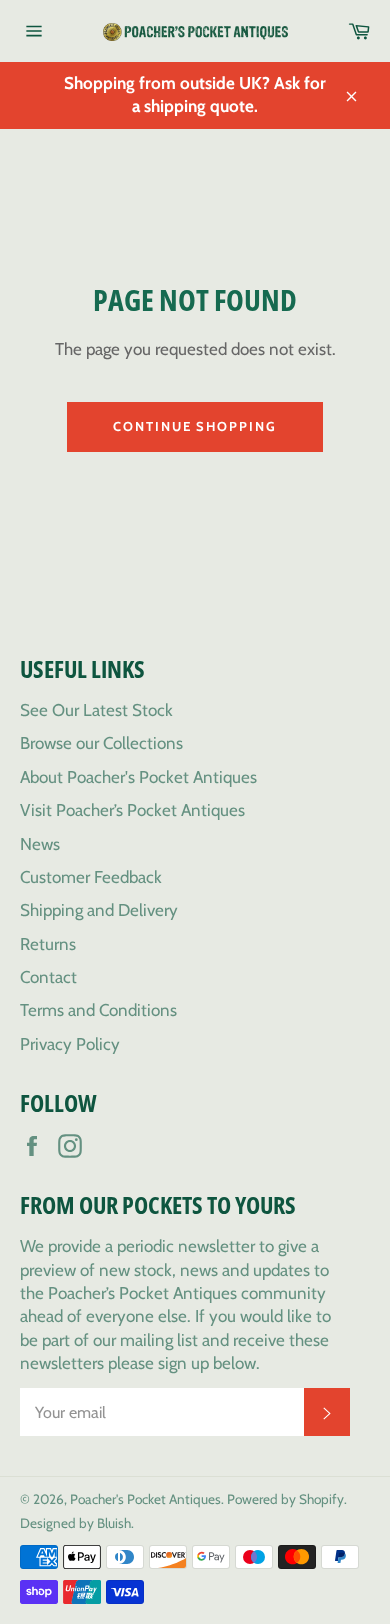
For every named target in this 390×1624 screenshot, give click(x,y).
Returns (48, 944)
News (40, 844)
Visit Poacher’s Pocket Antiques (132, 810)
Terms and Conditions (98, 1010)
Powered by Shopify (285, 1499)
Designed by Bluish (75, 1523)
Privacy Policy (70, 1044)
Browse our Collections (101, 743)
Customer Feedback (91, 877)
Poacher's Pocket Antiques (145, 1499)
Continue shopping (195, 426)
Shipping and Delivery (99, 910)
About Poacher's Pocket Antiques (138, 777)
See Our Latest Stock (96, 710)
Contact (48, 977)
